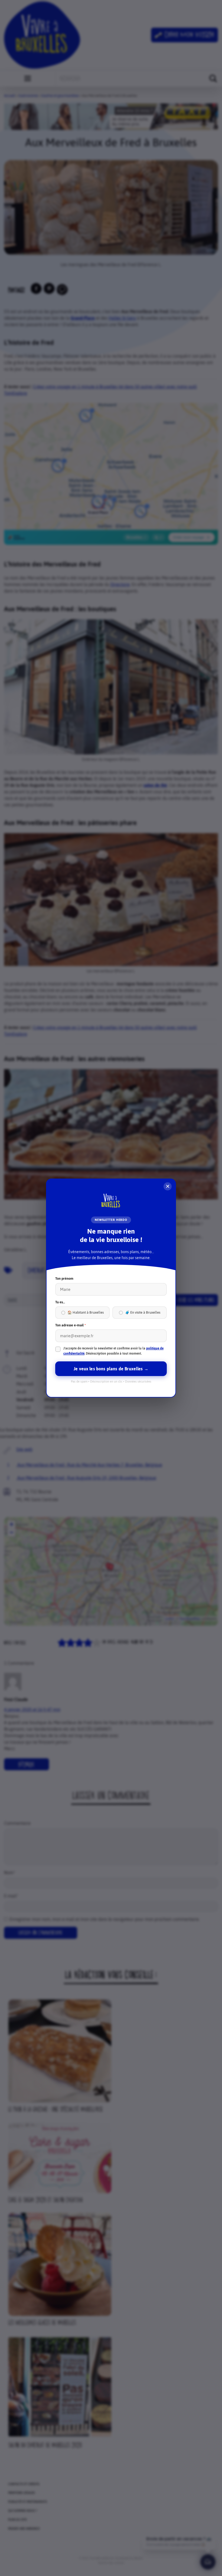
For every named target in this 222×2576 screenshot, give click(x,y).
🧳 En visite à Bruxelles (143, 1312)
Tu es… (60, 1302)
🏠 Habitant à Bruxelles (86, 1312)
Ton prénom (64, 1279)
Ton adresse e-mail (71, 1325)
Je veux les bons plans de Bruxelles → (111, 1369)
